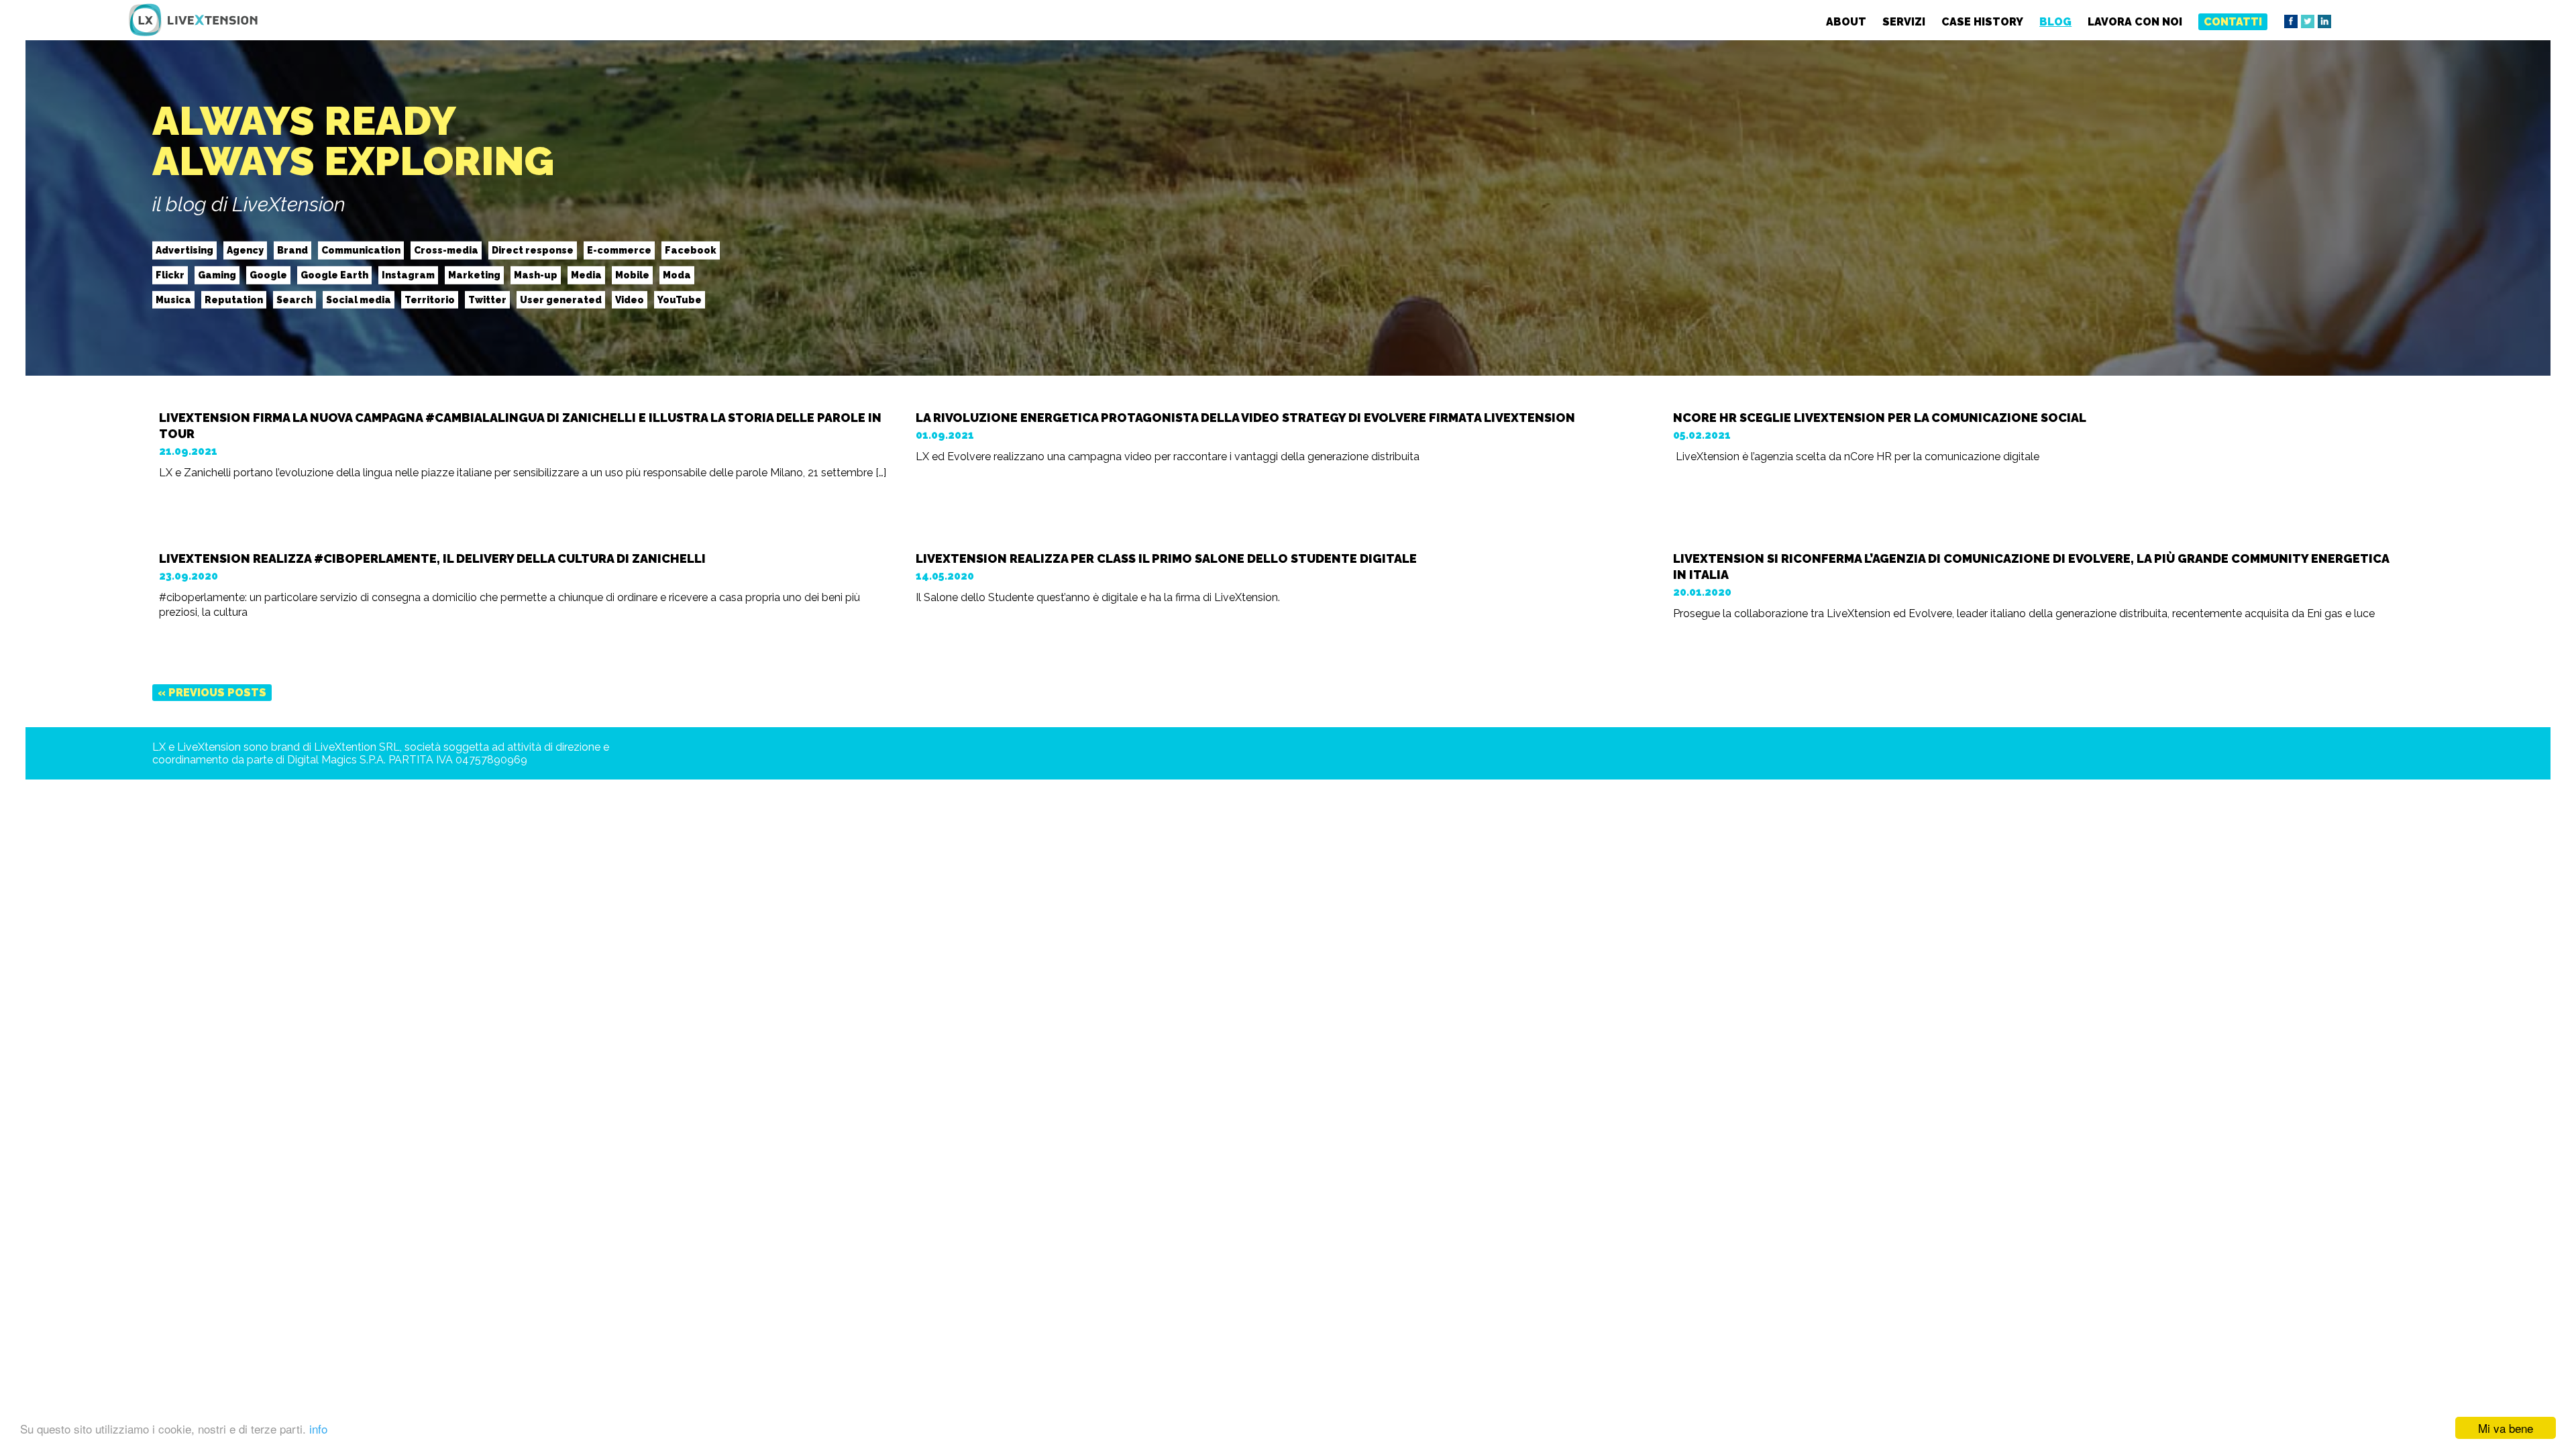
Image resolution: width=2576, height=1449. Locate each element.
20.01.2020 (1702, 592)
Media (586, 275)
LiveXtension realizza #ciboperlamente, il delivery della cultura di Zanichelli (432, 558)
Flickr (170, 275)
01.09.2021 (945, 435)
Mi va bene (2506, 1428)
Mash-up (536, 275)
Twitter (2308, 21)
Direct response (533, 250)
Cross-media (446, 250)
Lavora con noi (2135, 22)
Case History (1982, 22)
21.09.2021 (188, 451)
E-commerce (619, 250)
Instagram (408, 275)
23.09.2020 (189, 576)
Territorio (430, 299)
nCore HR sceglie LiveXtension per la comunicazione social (1880, 418)
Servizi (1904, 22)
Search (294, 299)
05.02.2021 (1702, 435)
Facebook (2291, 21)
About (1846, 22)
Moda (677, 275)
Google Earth (334, 275)
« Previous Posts (212, 693)
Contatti (2233, 22)
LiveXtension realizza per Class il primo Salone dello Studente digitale (1166, 558)
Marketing (474, 275)
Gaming (217, 275)
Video (630, 299)
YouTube (680, 299)
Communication (361, 250)
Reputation (234, 299)
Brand (292, 250)
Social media (359, 299)
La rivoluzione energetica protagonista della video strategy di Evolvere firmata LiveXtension (1245, 418)
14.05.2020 (945, 576)
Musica (173, 299)
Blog (2055, 22)
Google (268, 275)
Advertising (184, 250)
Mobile (632, 275)
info (318, 1429)
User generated (561, 299)
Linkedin (2324, 21)
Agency (245, 250)
